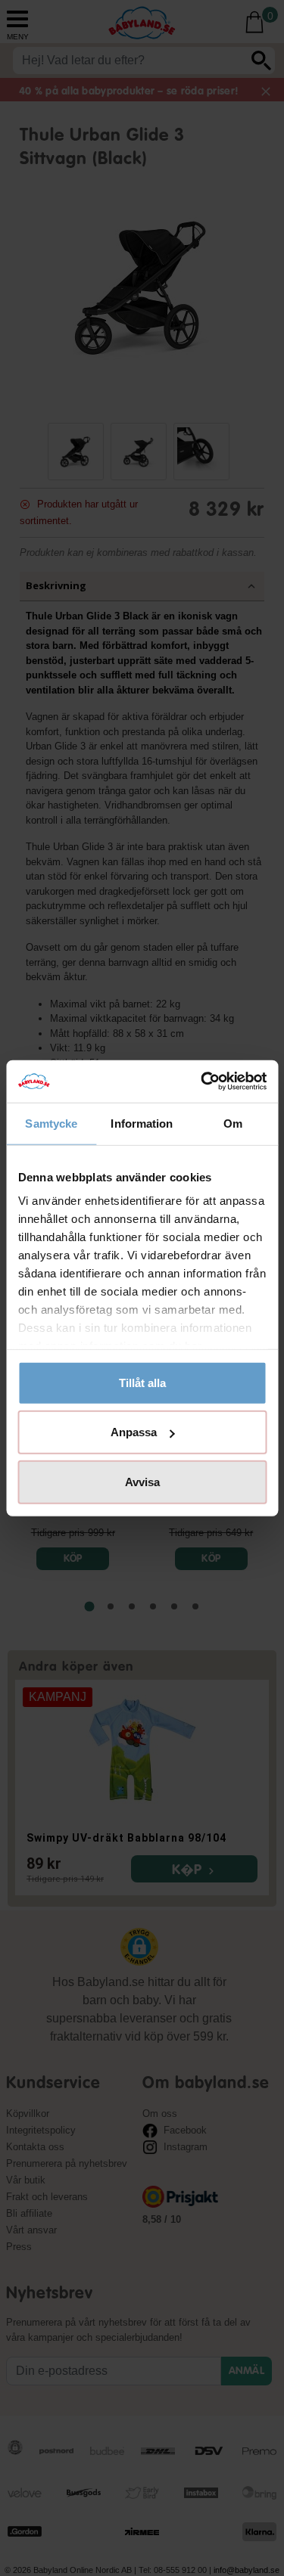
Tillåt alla (142, 1382)
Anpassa (134, 1432)
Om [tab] (233, 1123)
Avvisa (142, 1481)
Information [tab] (142, 1123)
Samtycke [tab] (51, 1123)
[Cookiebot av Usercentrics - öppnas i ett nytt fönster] (202, 1082)
